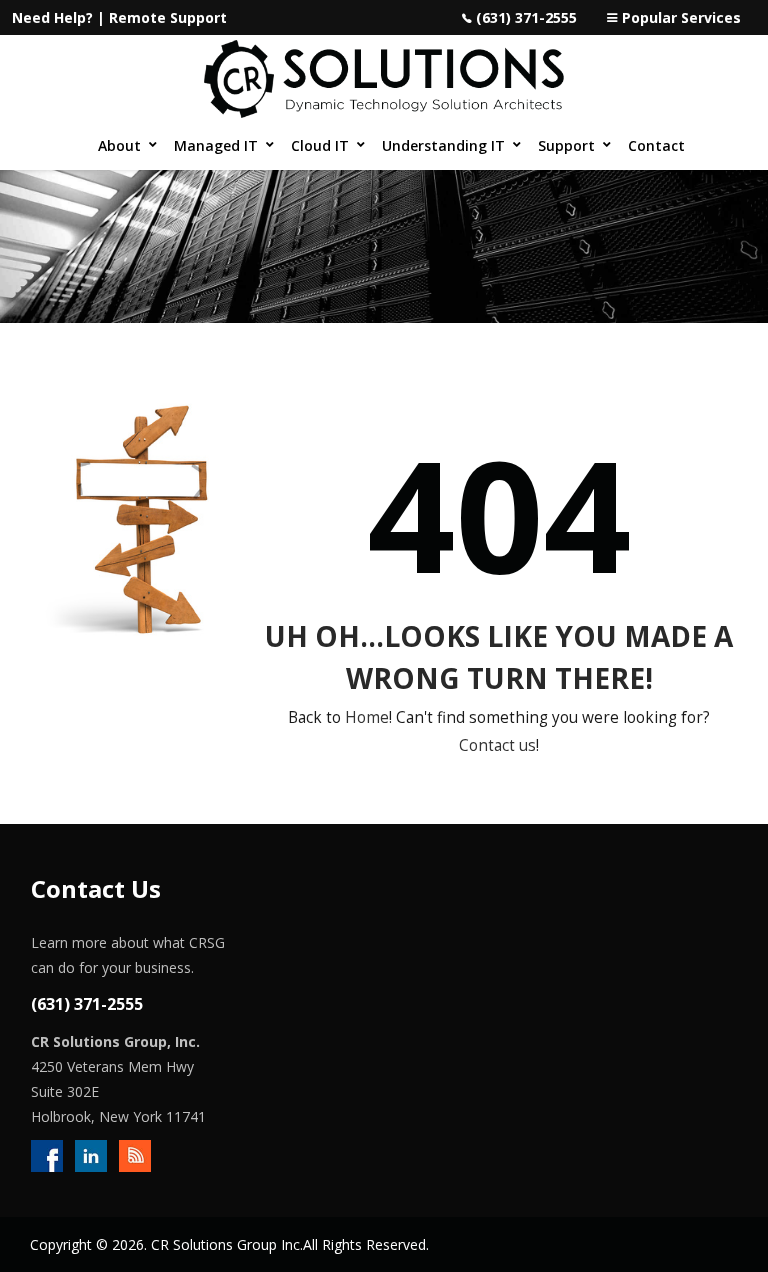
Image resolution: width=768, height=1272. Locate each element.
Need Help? (52, 17)
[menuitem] (126, 145)
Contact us (497, 745)
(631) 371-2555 (526, 17)
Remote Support (168, 17)
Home (367, 717)
